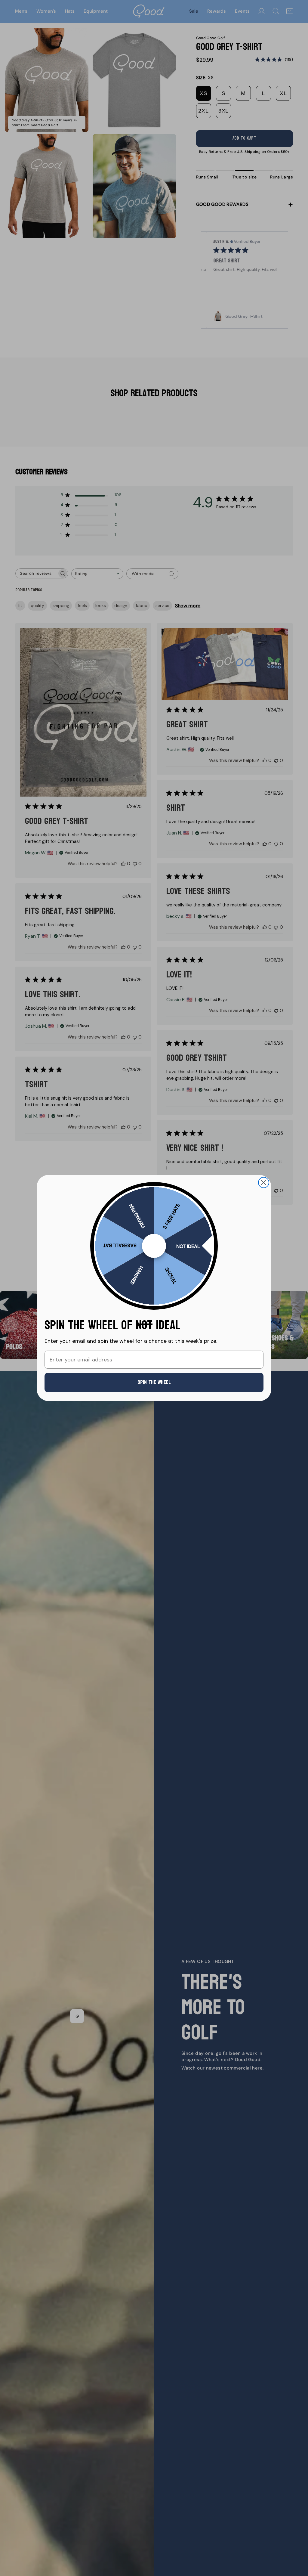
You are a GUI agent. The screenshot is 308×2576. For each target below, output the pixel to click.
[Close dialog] (264, 1183)
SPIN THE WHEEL (154, 1382)
